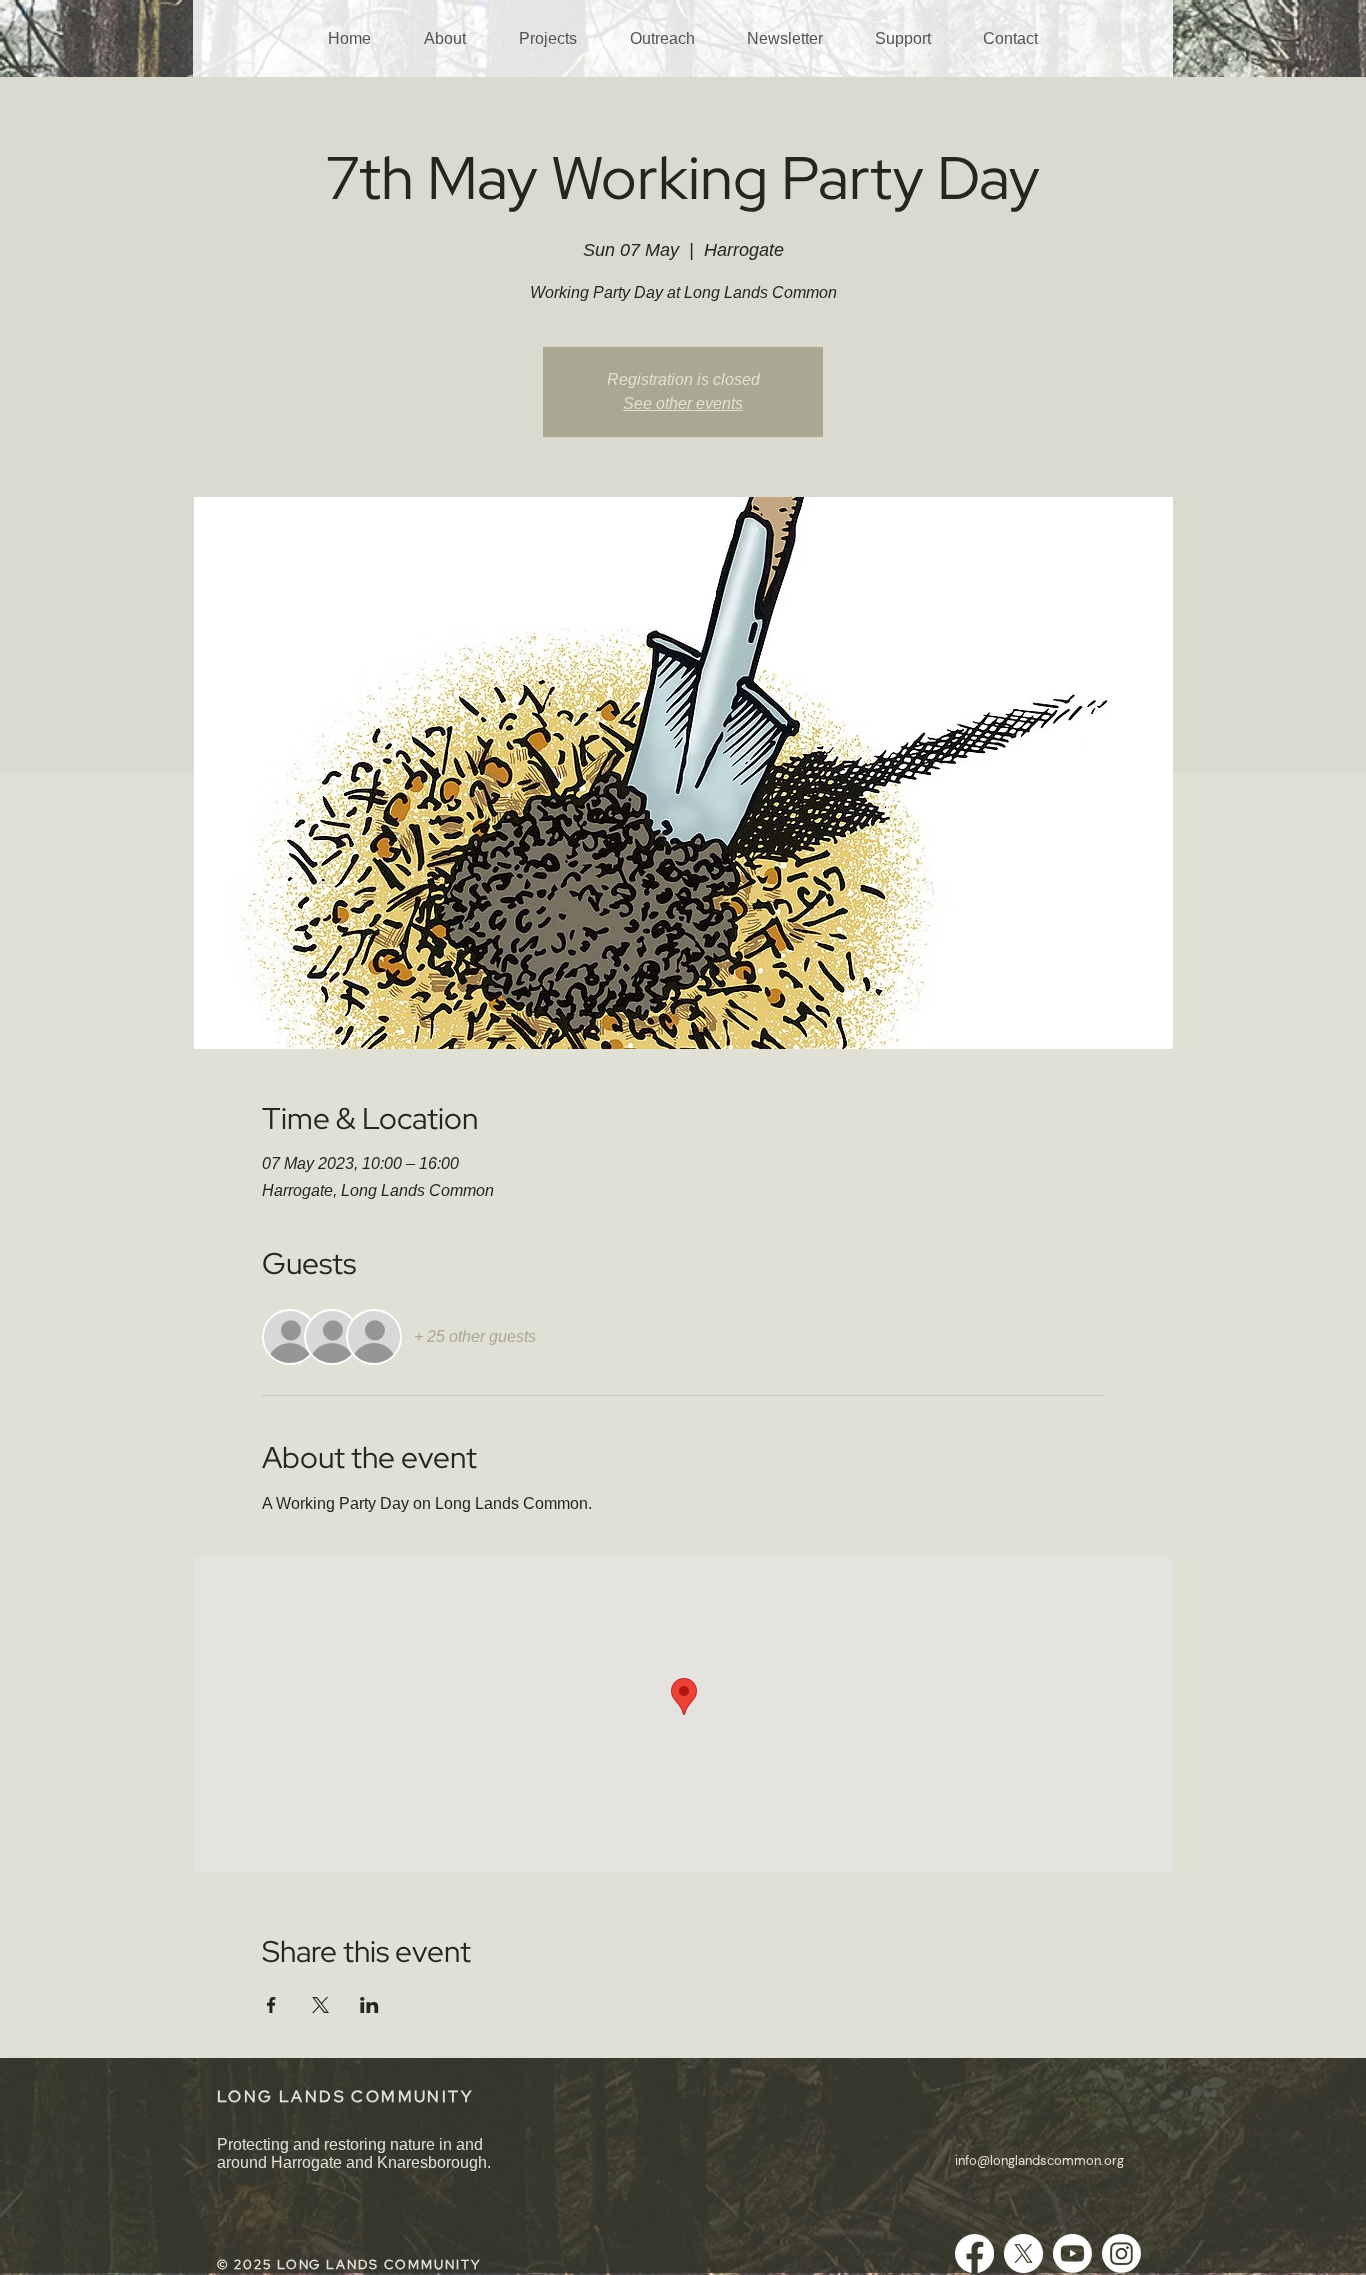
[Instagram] (1121, 2253)
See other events (683, 403)
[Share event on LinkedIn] (369, 2005)
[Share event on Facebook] (271, 2005)
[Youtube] (1072, 2253)
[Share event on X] (320, 2005)
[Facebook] (974, 2253)
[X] (1023, 2253)
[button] (444, 38)
